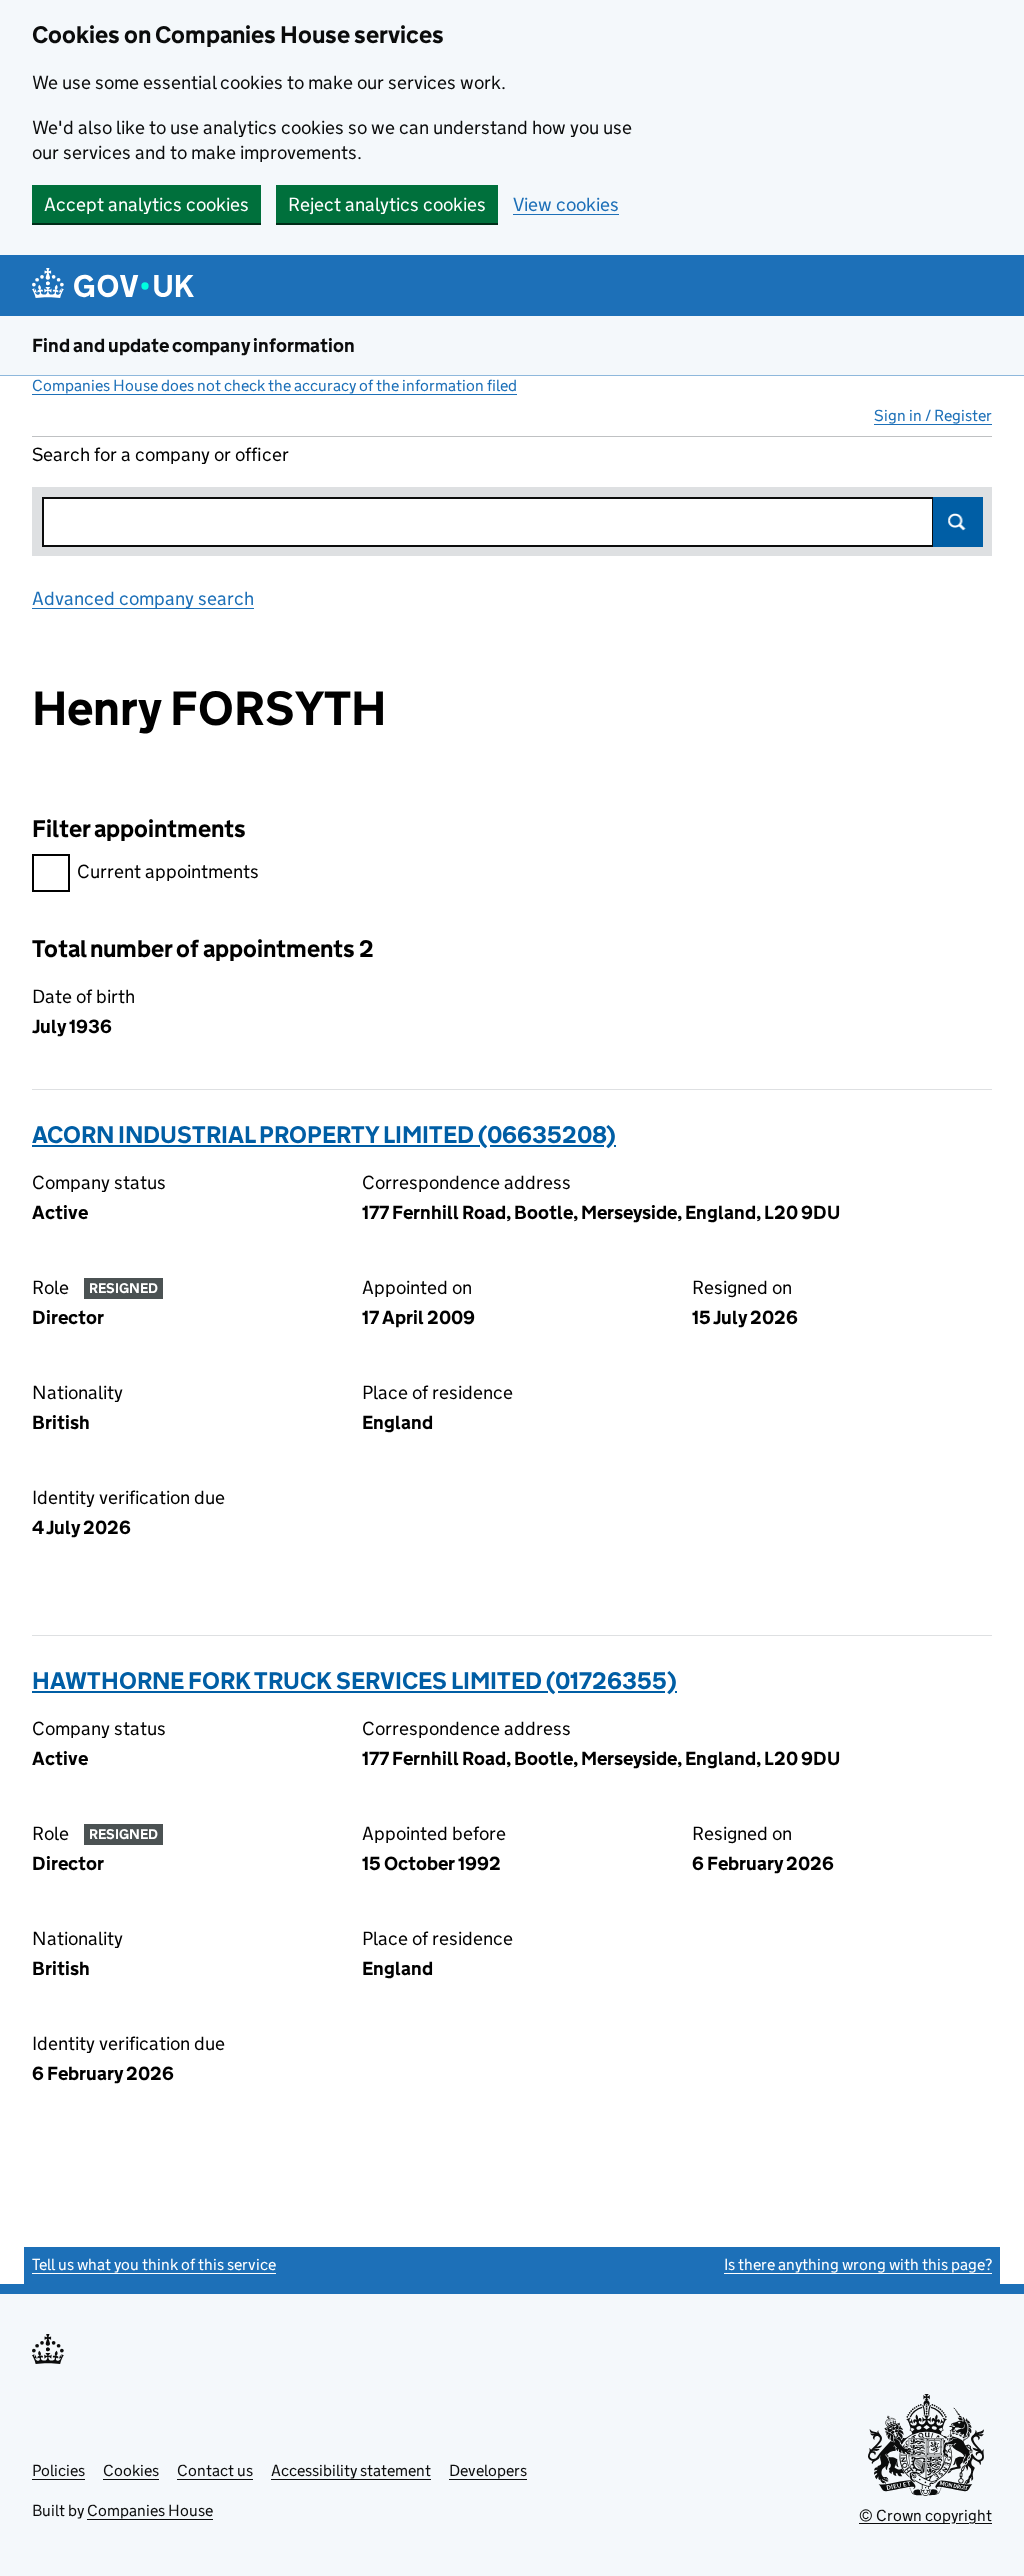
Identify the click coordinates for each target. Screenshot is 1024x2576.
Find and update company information (193, 345)
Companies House (150, 2510)
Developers (488, 2470)
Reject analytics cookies (387, 204)
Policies (58, 2470)
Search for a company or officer (160, 454)
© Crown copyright (925, 2515)
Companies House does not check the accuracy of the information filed (274, 385)
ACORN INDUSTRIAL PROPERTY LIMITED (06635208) (324, 1134)
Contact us (215, 2470)
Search (958, 522)
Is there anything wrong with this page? (858, 2264)
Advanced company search (143, 598)
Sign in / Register (933, 415)
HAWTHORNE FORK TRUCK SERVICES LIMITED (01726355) (354, 1680)
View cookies (566, 204)
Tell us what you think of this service (154, 2264)
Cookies (131, 2470)
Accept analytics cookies (146, 204)
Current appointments (168, 871)
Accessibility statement (351, 2470)
